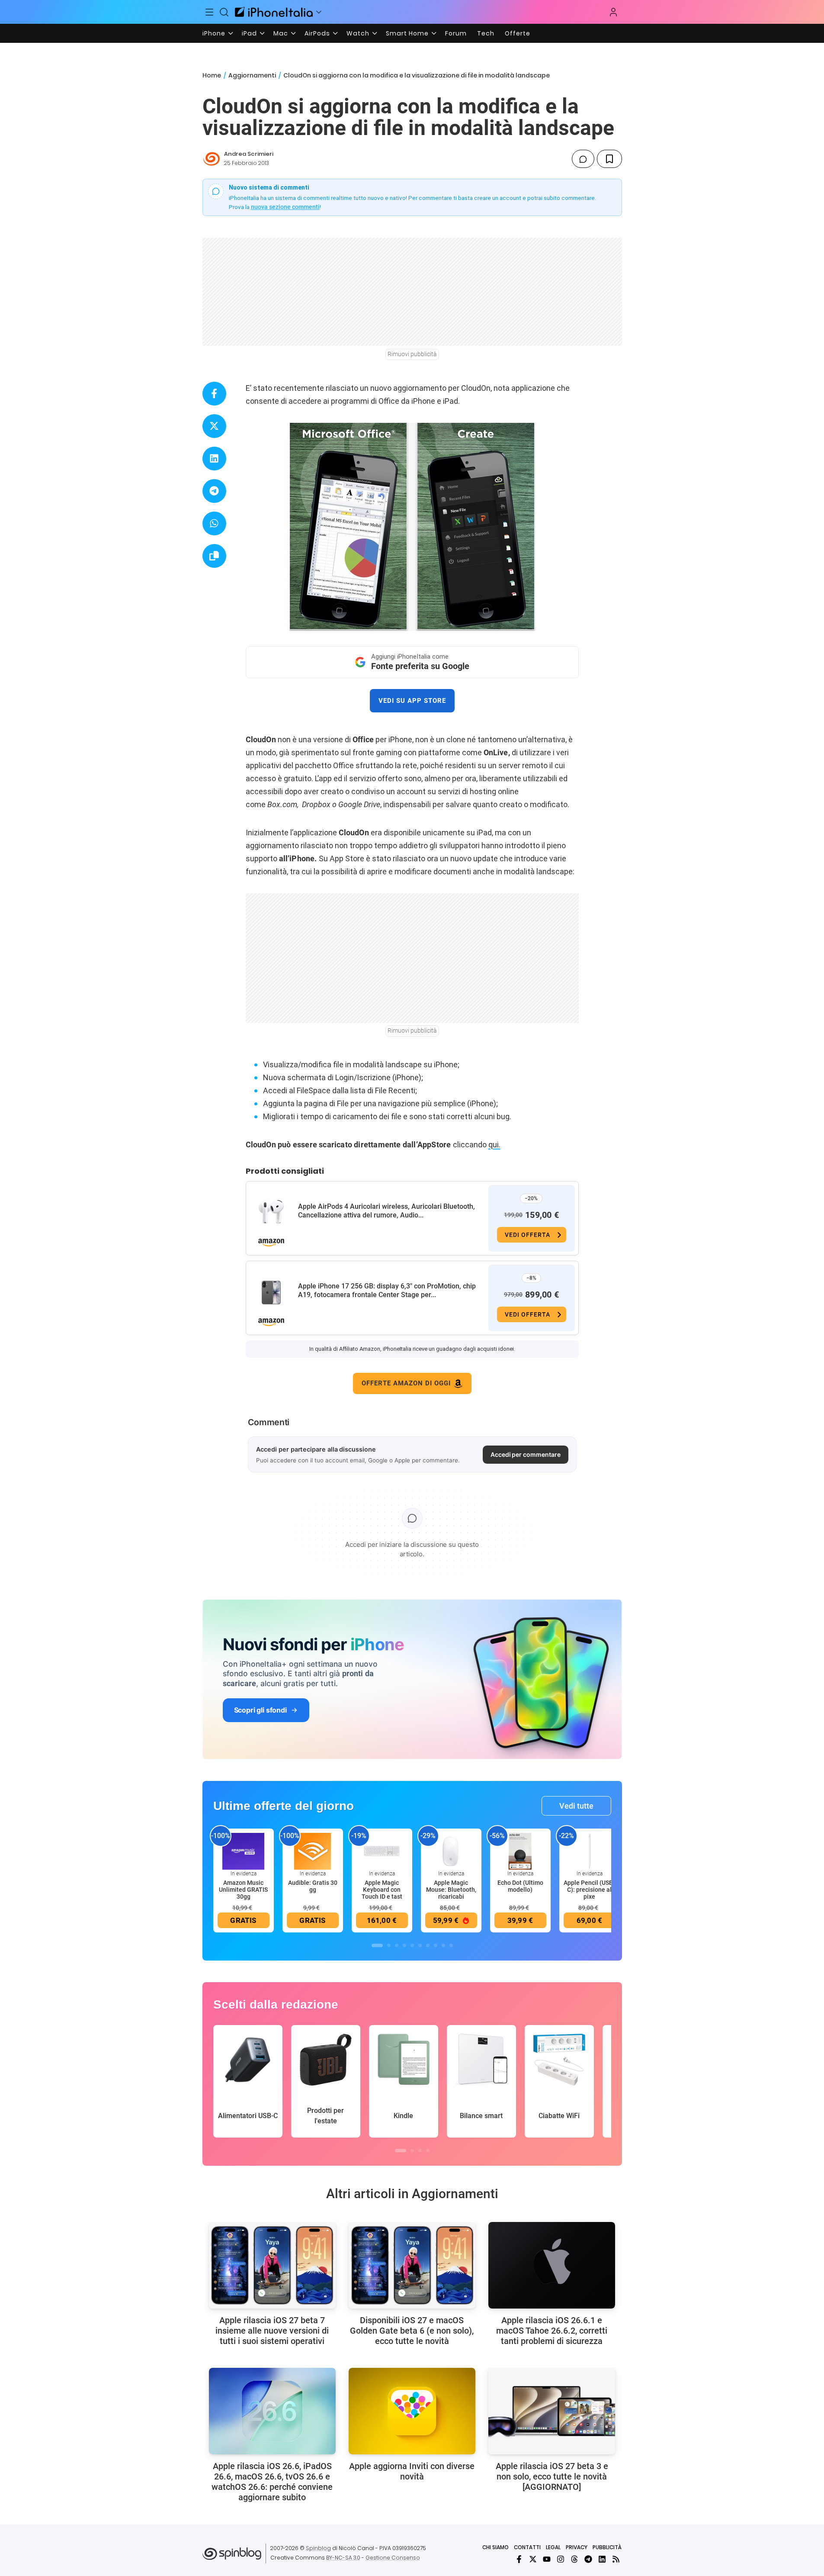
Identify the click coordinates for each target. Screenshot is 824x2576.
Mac (281, 33)
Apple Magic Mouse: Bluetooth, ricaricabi (451, 1890)
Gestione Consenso (393, 2558)
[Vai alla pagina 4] (404, 1945)
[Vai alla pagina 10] (451, 1945)
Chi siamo (495, 2547)
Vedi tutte (576, 1806)
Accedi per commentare (526, 1454)
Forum (456, 33)
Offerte (518, 33)
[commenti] (583, 159)
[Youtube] (547, 2559)
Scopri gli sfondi (260, 1710)
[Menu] (210, 12)
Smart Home (407, 33)
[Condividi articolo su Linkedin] (214, 459)
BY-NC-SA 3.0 (343, 2558)
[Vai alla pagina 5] (412, 1945)
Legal (553, 2547)
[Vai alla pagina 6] (420, 1945)
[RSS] (616, 2559)
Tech (486, 33)
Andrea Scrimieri (249, 154)
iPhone (214, 33)
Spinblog (318, 2548)
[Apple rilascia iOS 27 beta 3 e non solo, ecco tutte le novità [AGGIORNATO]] (552, 2411)
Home (212, 75)
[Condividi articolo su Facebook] (214, 394)
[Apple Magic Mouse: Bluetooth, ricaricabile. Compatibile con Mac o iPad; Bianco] (451, 1851)
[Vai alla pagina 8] (436, 1945)
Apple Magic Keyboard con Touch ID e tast (382, 1890)
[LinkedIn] (602, 2559)
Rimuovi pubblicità (412, 354)
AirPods (317, 33)
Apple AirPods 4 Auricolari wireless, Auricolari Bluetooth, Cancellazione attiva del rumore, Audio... (386, 1211)
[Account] (613, 12)
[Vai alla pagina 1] (377, 1945)
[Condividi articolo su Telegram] (214, 491)
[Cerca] (224, 12)
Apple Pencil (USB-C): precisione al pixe (589, 1890)
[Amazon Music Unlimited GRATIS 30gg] (244, 1851)
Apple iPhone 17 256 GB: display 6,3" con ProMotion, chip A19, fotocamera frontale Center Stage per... (387, 1290)
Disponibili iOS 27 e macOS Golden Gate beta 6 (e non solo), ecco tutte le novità (412, 2331)
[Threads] (574, 2559)
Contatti (527, 2547)
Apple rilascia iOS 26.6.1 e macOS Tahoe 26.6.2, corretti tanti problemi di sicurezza (552, 2331)
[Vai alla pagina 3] (397, 1945)
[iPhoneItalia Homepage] (274, 12)
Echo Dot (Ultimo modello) (520, 1886)
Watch (358, 33)
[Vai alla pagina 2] (389, 1945)
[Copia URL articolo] (214, 556)
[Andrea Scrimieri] (212, 159)
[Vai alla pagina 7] (428, 1945)
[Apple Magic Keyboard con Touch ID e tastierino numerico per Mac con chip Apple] (382, 1851)
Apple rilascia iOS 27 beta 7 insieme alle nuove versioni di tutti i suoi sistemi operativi (272, 2331)
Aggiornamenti (252, 75)
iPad (249, 33)
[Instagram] (561, 2559)
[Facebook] (519, 2559)
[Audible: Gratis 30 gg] (313, 1851)
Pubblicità (607, 2547)
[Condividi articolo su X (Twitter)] (214, 426)
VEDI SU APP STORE (412, 701)
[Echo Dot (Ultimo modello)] (520, 1851)
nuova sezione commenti (285, 207)
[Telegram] (588, 2559)
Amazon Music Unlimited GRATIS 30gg (243, 1890)
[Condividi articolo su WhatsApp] (214, 523)
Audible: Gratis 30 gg (313, 1886)
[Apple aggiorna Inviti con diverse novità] (412, 2411)
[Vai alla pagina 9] (443, 1945)
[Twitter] (533, 2559)
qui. (494, 1145)
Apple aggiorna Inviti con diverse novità (412, 2471)
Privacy (577, 2547)
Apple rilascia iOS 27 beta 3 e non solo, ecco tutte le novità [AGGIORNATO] (552, 2476)
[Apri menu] (319, 12)
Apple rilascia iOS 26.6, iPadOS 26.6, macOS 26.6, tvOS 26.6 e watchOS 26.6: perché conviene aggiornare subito (272, 2482)
